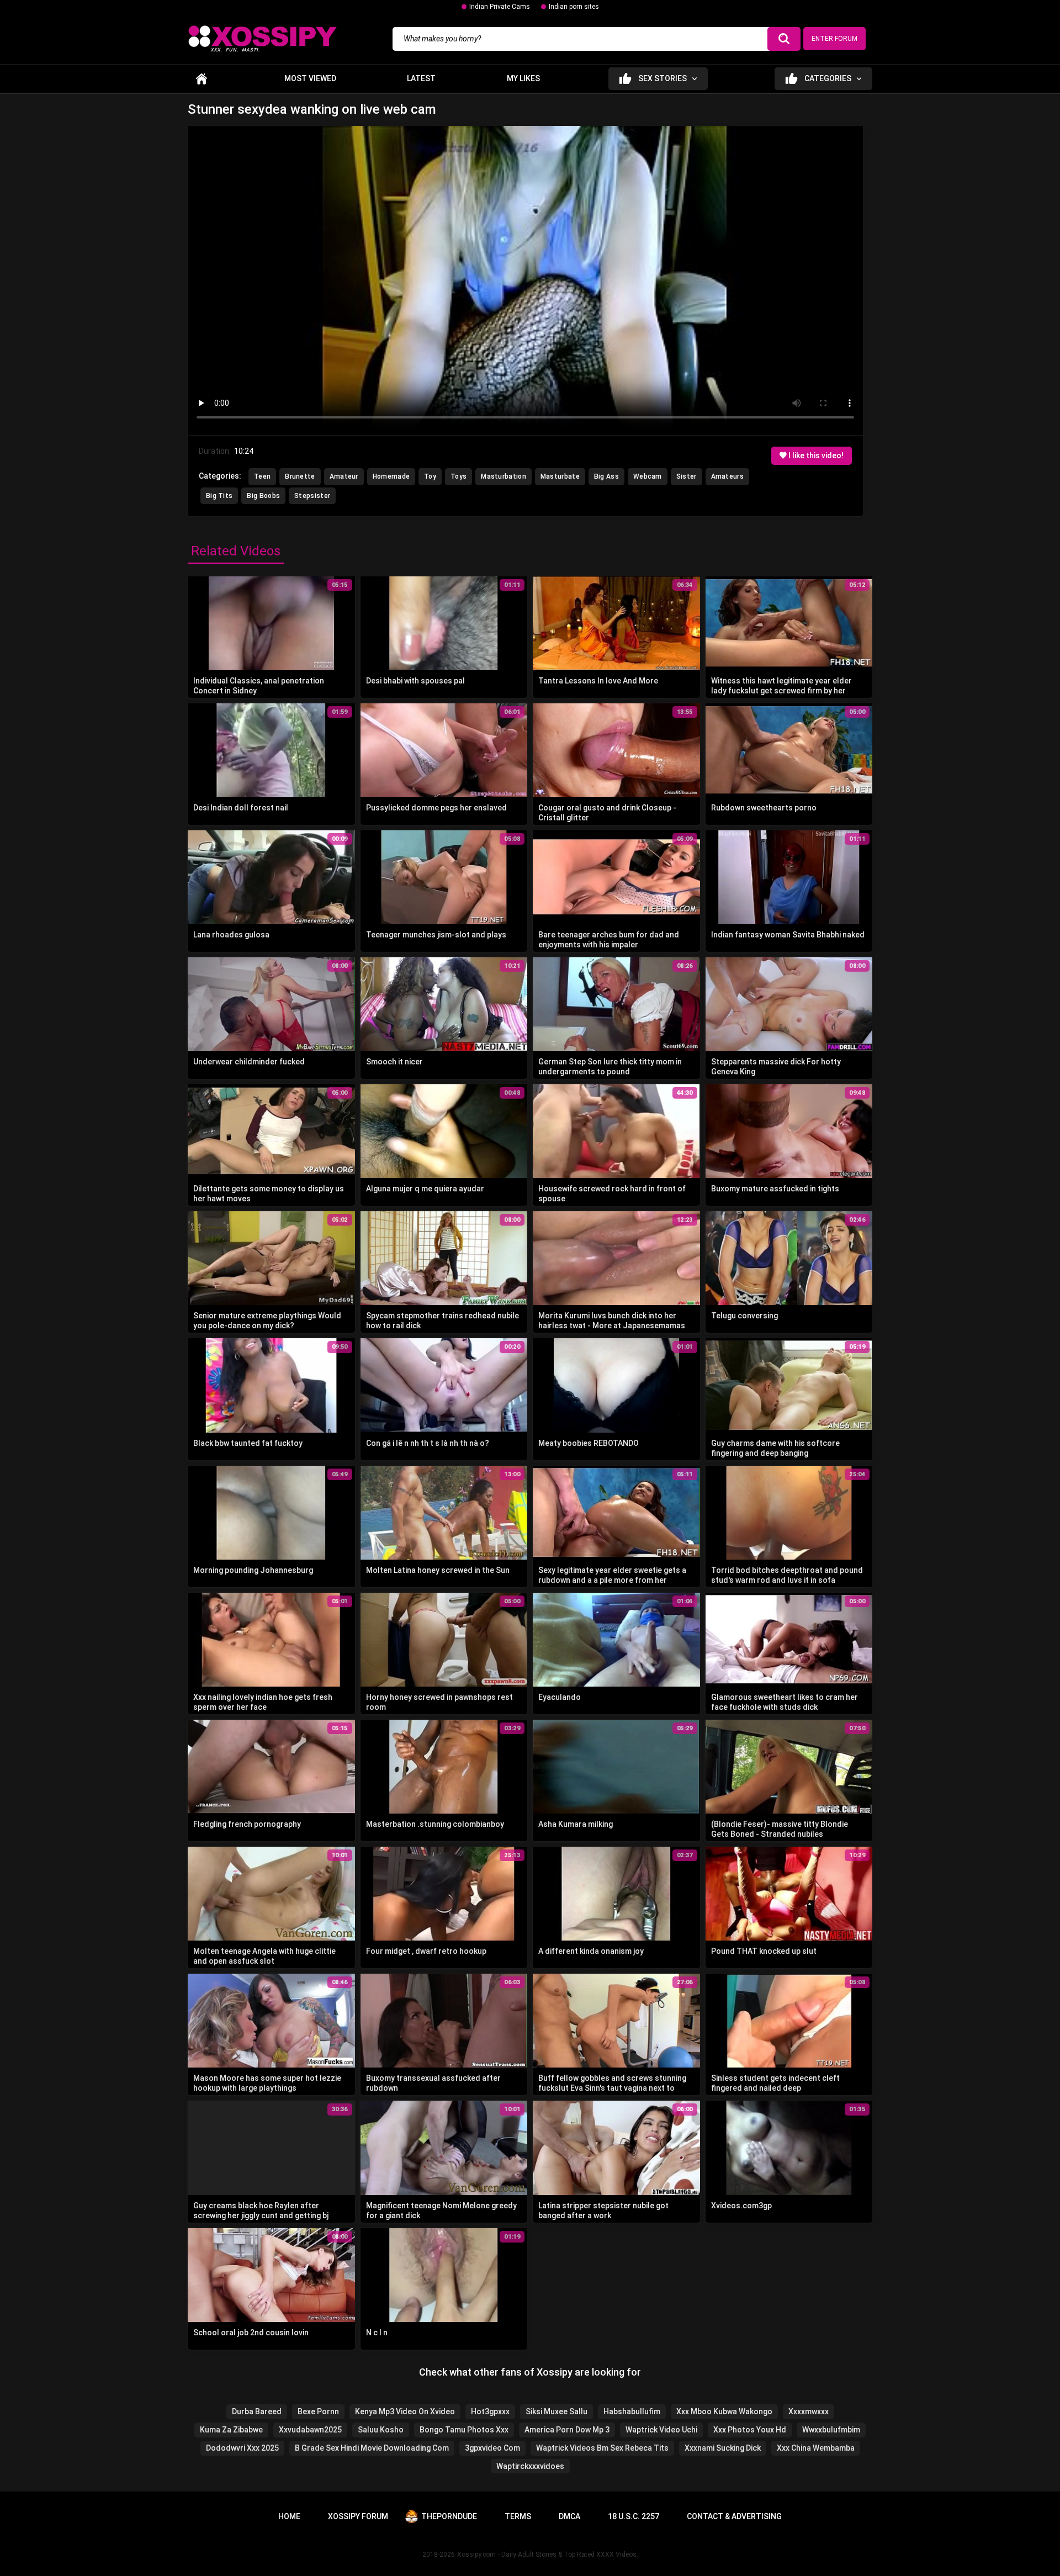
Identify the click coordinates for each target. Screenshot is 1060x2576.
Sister (687, 476)
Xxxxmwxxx (809, 2411)
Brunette (300, 476)
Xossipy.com (476, 2554)
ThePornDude (449, 2516)
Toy (430, 476)
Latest (421, 78)
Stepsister (312, 496)
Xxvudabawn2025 (310, 2430)
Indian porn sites (574, 7)
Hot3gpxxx (490, 2411)
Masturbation (504, 476)
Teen (262, 476)
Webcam (648, 476)
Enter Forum (834, 39)
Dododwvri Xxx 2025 (242, 2448)
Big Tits (219, 496)
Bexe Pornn (318, 2411)
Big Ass (606, 476)
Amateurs (727, 476)
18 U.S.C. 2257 (634, 2516)
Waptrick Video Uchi (661, 2430)
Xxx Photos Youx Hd (750, 2430)
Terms (518, 2516)
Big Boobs (263, 496)
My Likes (523, 78)
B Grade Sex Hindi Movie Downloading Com (372, 2448)
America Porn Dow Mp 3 (567, 2430)
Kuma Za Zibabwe (231, 2430)
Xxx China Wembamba (816, 2448)
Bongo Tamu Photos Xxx (464, 2430)
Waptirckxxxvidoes (530, 2466)
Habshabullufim (632, 2411)
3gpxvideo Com (492, 2448)
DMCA (569, 2516)
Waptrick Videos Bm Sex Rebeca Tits (602, 2448)
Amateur (344, 476)
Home (202, 79)
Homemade (391, 476)
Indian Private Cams (500, 7)
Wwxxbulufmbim (831, 2430)
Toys (459, 476)
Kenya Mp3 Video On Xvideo (405, 2411)
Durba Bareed (257, 2411)
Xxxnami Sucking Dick (723, 2448)
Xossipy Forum (358, 2516)
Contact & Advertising (734, 2516)
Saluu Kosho (381, 2430)
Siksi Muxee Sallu (556, 2411)
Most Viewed (310, 78)
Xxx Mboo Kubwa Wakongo (724, 2411)
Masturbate (560, 476)
